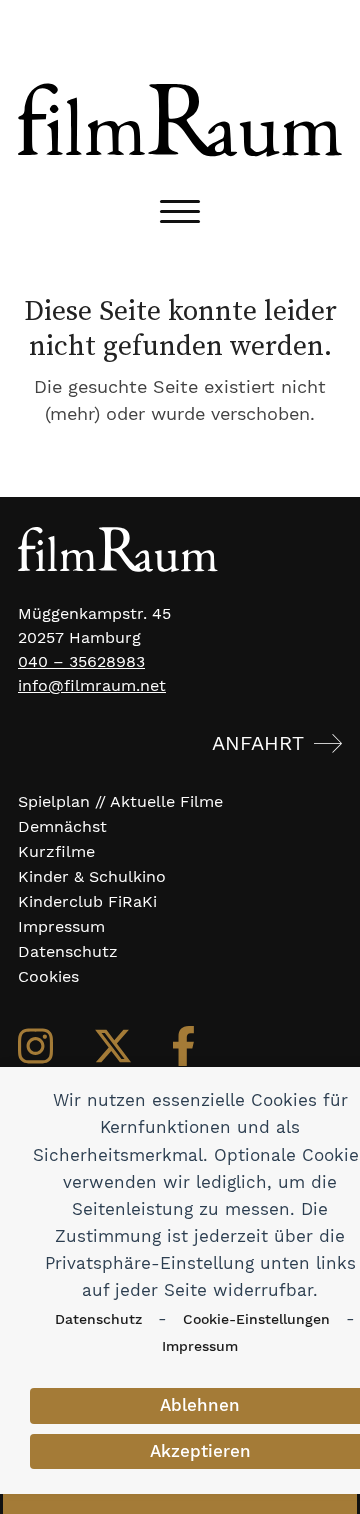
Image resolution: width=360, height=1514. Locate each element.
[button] (180, 211)
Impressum (200, 1346)
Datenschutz (98, 1319)
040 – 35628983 (81, 661)
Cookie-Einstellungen (256, 1319)
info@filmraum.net (92, 685)
